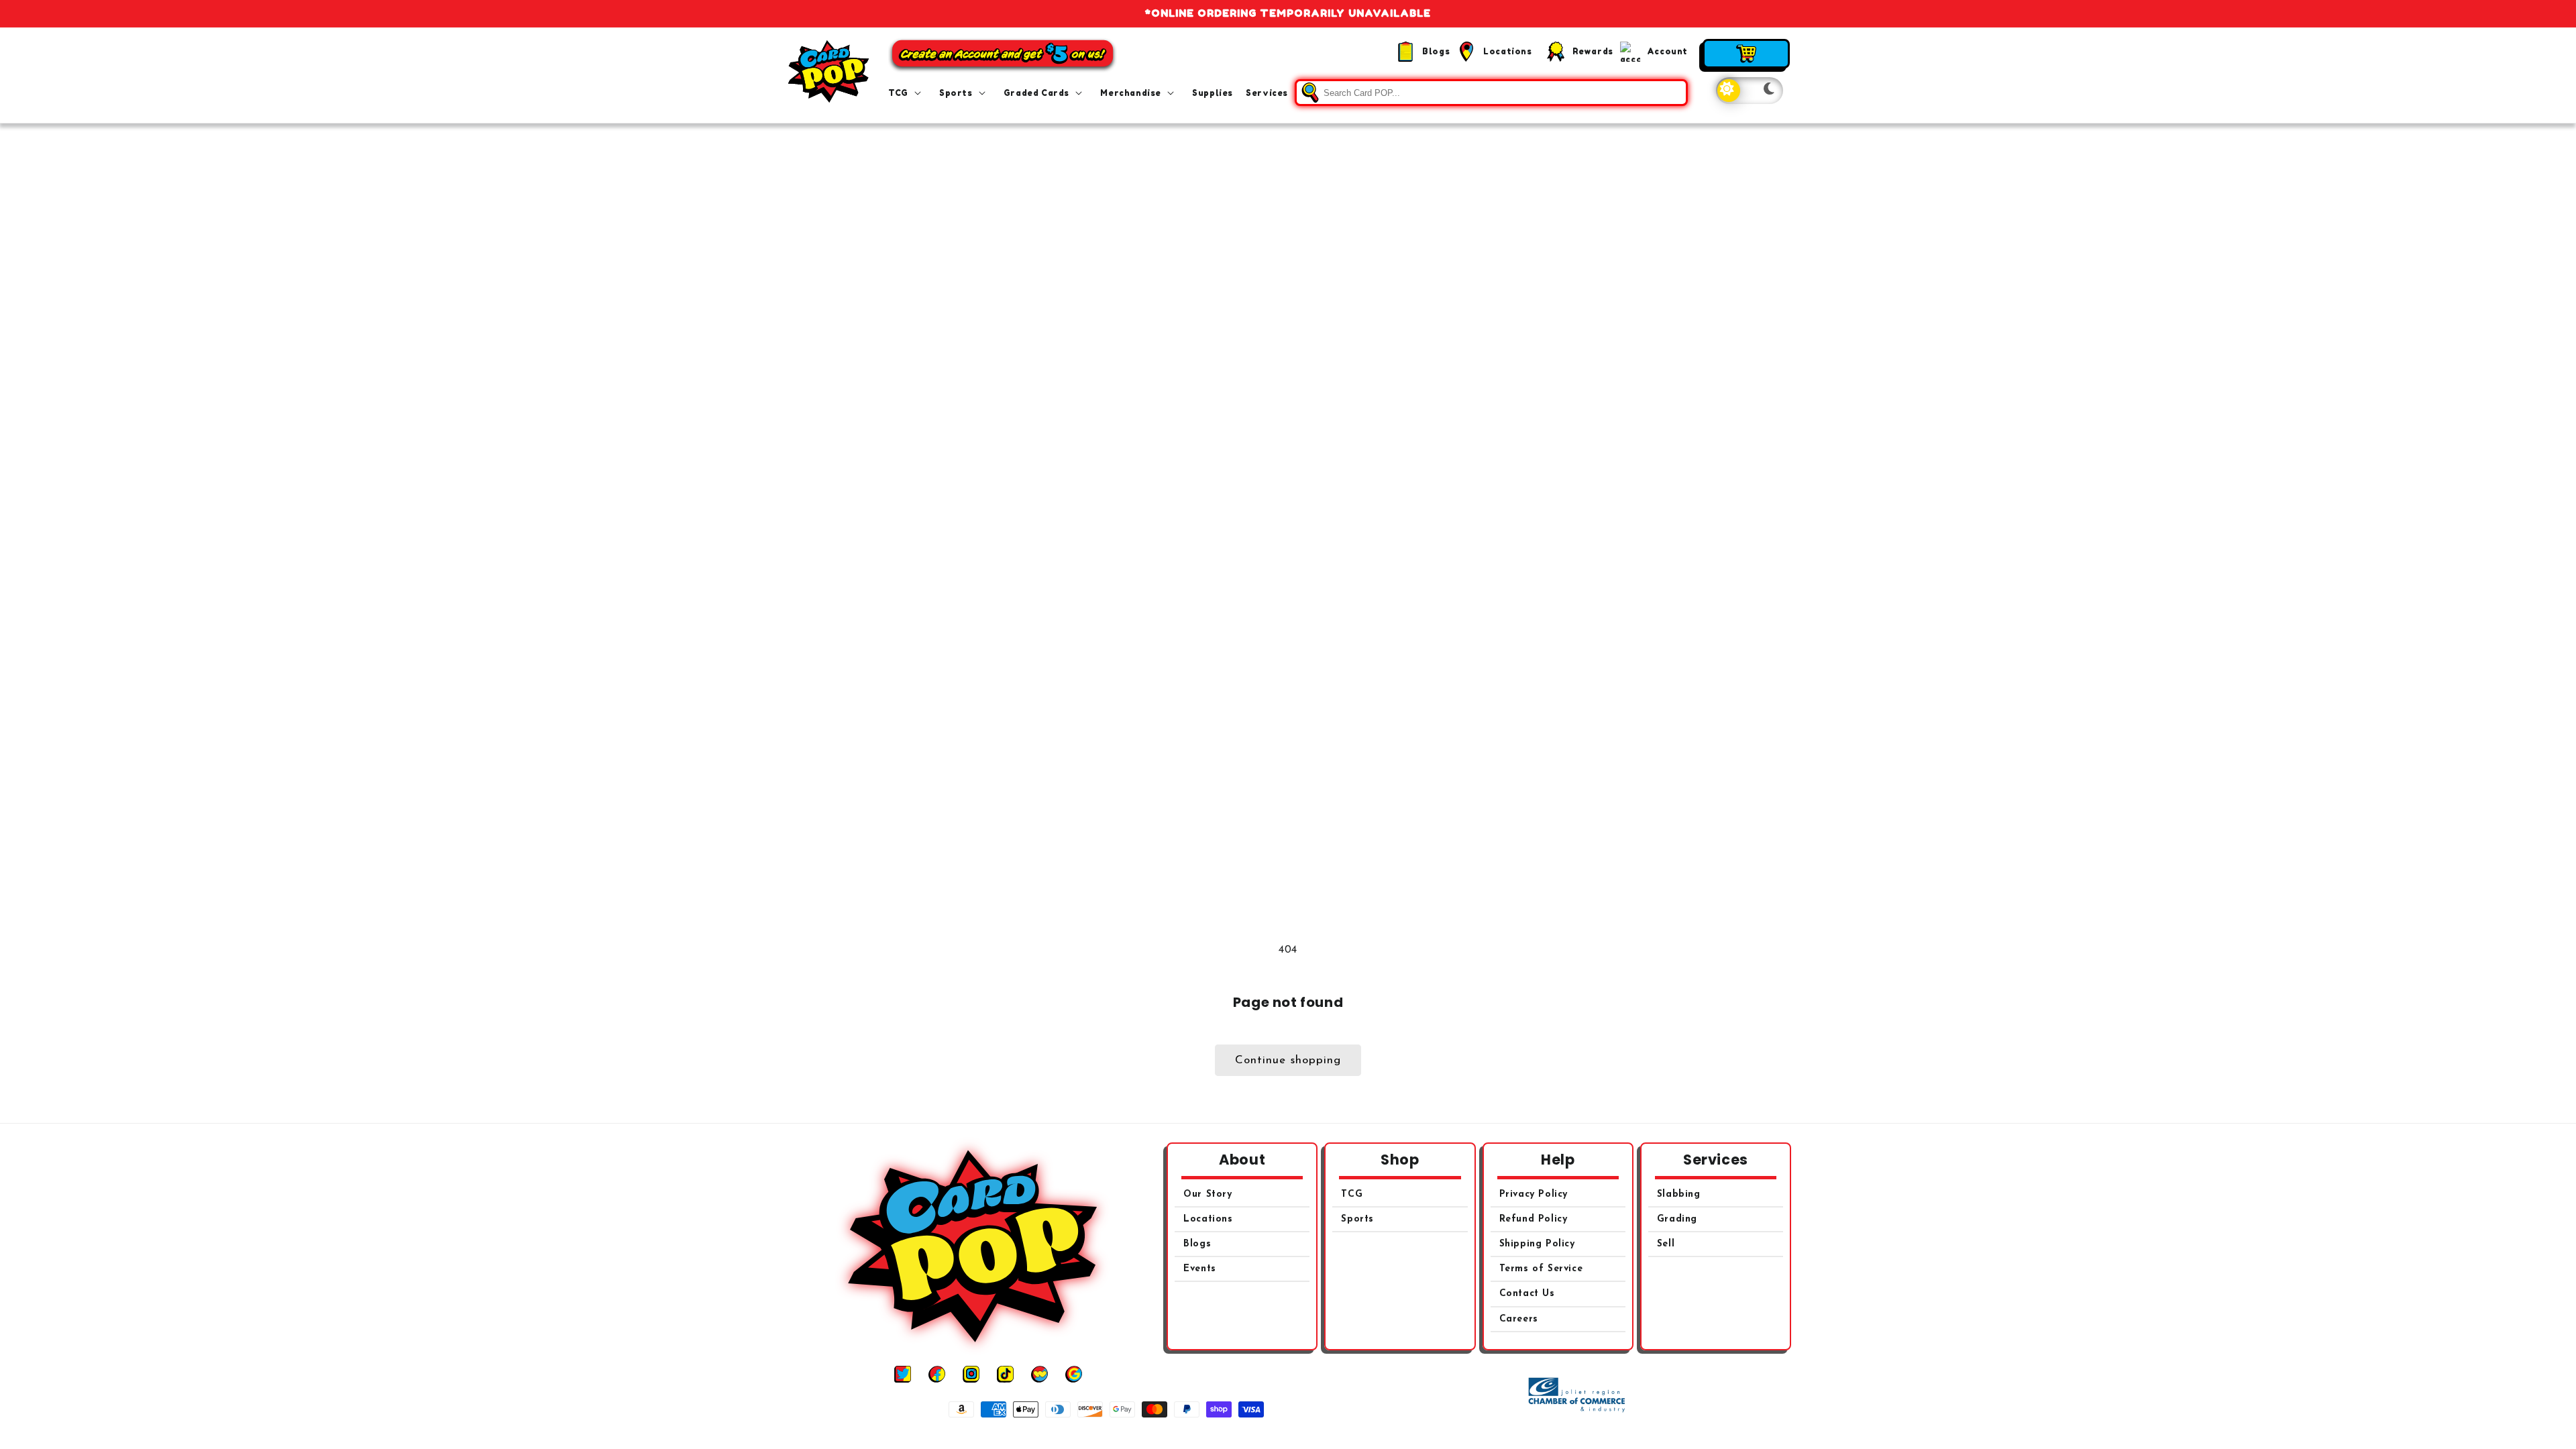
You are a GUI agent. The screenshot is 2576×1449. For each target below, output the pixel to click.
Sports (1357, 1219)
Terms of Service (1541, 1269)
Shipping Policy (1537, 1244)
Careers (1519, 1319)
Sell (1666, 1244)
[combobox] (1491, 93)
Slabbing (1679, 1194)
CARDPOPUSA (1303, 1435)
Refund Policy (1534, 1219)
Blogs (1197, 1244)
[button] (907, 93)
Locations (1208, 1219)
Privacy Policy (1534, 1194)
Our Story (1207, 1194)
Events (1200, 1269)
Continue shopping (1288, 1060)
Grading (1677, 1219)
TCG (1352, 1194)
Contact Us (1527, 1294)
